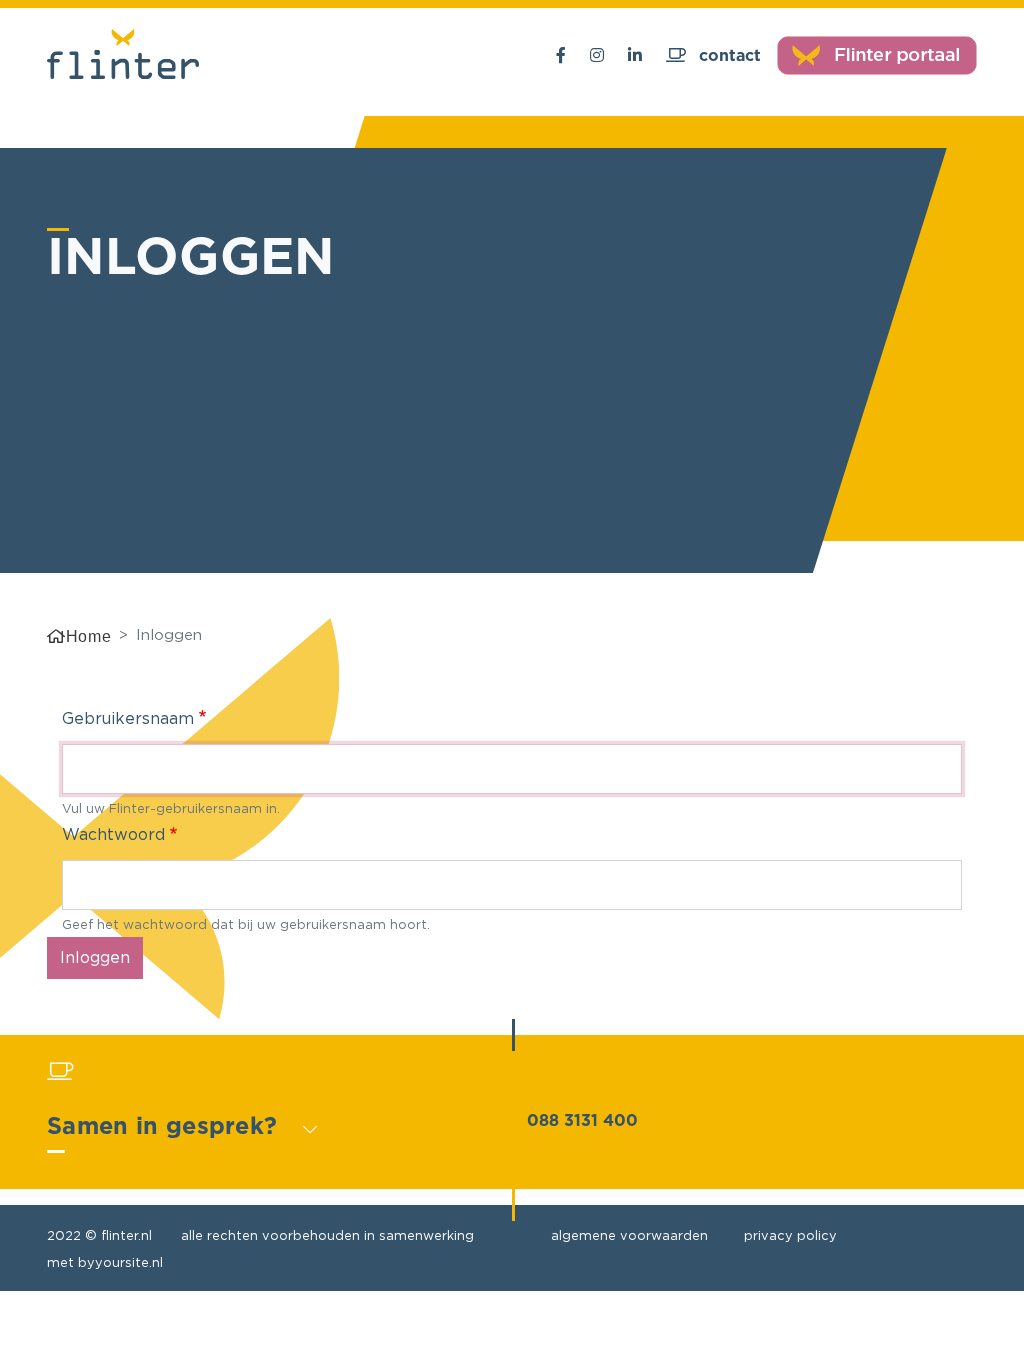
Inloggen (95, 957)
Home (88, 636)
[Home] (123, 56)
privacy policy (790, 1235)
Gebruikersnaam (128, 718)
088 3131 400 (582, 1121)
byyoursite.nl (120, 1262)
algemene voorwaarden (629, 1235)
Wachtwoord (113, 834)
